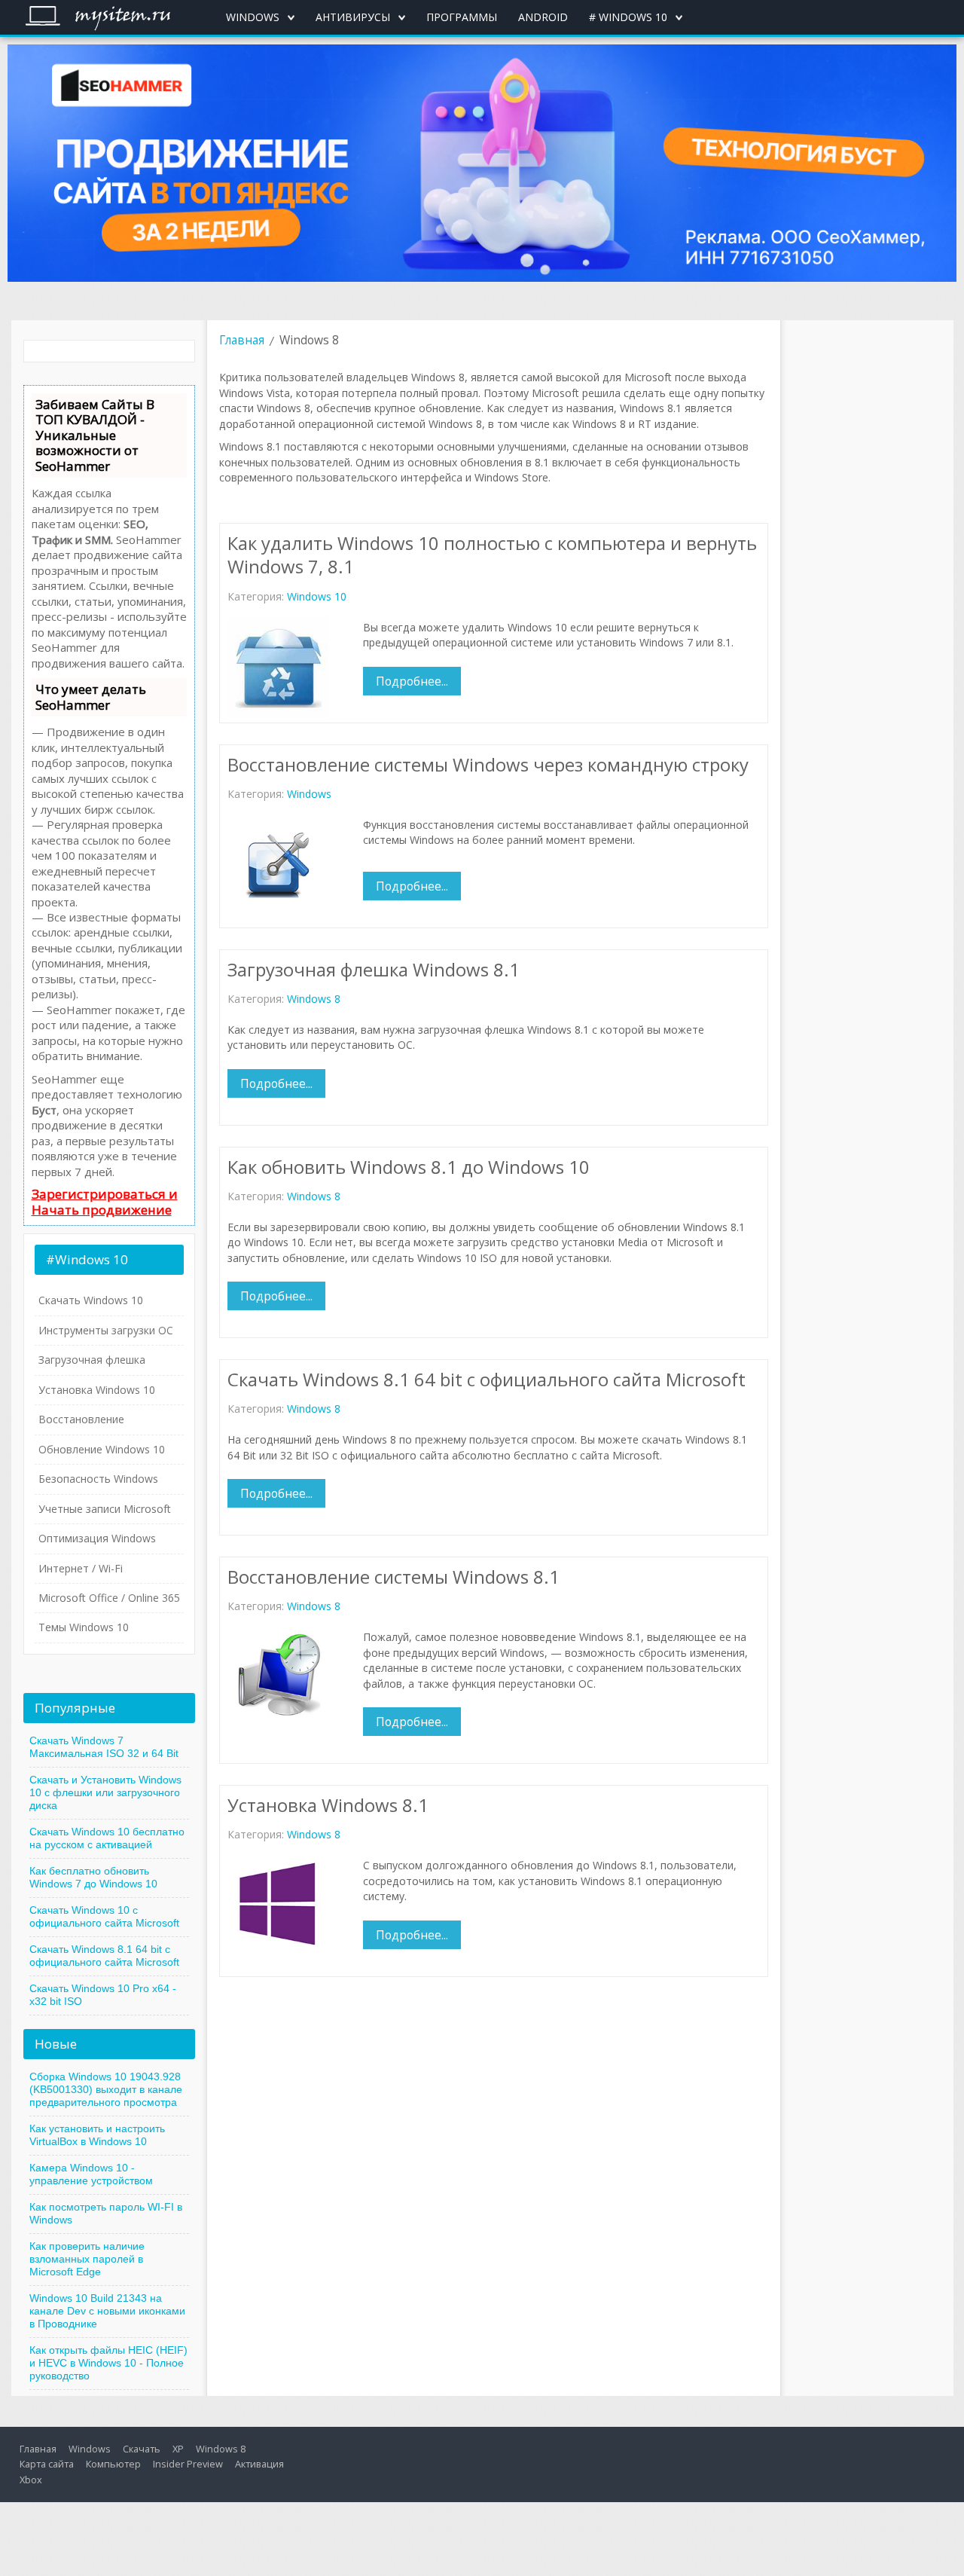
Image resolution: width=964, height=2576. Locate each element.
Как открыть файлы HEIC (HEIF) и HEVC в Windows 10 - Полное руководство (108, 2363)
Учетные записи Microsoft (105, 1509)
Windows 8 (314, 999)
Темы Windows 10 (84, 1627)
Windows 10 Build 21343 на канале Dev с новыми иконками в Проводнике (107, 2311)
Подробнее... (412, 681)
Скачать (142, 2449)
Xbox (31, 2480)
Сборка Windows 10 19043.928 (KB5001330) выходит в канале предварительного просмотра (106, 2089)
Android (543, 17)
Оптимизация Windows (97, 1538)
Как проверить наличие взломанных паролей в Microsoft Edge (87, 2259)
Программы (462, 17)
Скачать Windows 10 (91, 1300)
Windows (253, 17)
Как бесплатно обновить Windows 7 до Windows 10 (93, 1877)
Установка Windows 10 (97, 1390)
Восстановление (81, 1419)
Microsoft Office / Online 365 (109, 1598)
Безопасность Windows (98, 1479)
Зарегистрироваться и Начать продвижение (105, 1201)
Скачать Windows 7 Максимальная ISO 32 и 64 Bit (104, 1747)
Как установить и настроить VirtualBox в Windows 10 (97, 2135)
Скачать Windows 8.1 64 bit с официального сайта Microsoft (104, 1956)
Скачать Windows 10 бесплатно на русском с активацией (107, 1838)
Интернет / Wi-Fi (81, 1568)
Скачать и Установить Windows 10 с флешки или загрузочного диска (105, 1792)
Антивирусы (353, 17)
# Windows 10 (628, 17)
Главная (242, 340)
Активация (259, 2464)
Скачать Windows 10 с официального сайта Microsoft (104, 1916)
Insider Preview (188, 2464)
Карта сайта (47, 2464)
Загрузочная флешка (92, 1360)
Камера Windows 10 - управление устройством (91, 2174)
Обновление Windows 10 (102, 1449)
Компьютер (113, 2464)
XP (178, 2449)
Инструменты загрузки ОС (106, 1330)
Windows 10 (317, 596)
